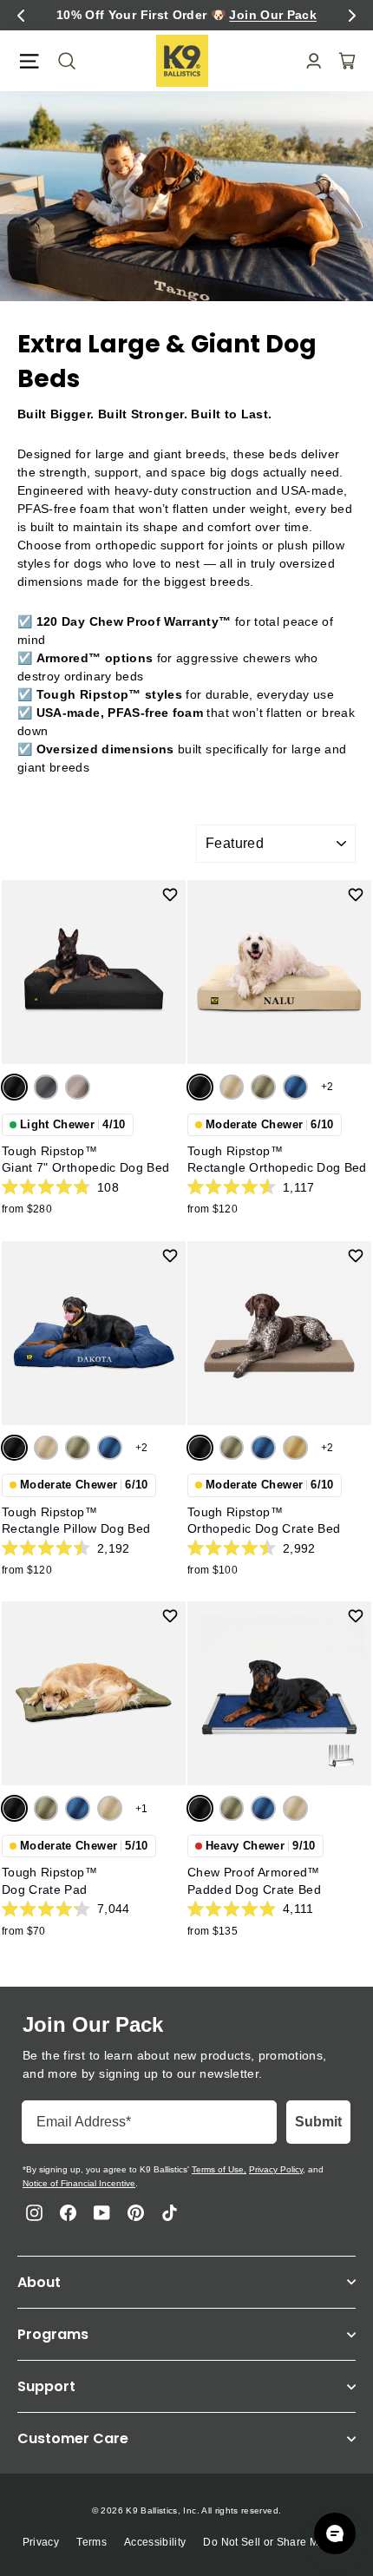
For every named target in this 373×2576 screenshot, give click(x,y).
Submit (318, 2122)
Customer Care (73, 2438)
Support (46, 2386)
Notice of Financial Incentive (79, 2183)
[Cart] (342, 61)
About (39, 2282)
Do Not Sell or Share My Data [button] (277, 2542)
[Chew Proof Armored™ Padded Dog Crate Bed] (279, 1693)
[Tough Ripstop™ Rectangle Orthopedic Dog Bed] (279, 972)
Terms (92, 2542)
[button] (21, 16)
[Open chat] (335, 2533)
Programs (53, 2334)
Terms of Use (218, 2169)
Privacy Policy (276, 2169)
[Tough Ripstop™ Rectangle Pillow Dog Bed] (94, 1333)
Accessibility (155, 2542)
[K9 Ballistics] (182, 61)
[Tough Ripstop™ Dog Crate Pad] (94, 1693)
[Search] (62, 61)
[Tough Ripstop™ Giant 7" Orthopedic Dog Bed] (94, 972)
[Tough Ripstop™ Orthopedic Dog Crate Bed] (279, 1333)
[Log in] (308, 61)
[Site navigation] (29, 61)
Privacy (41, 2542)
